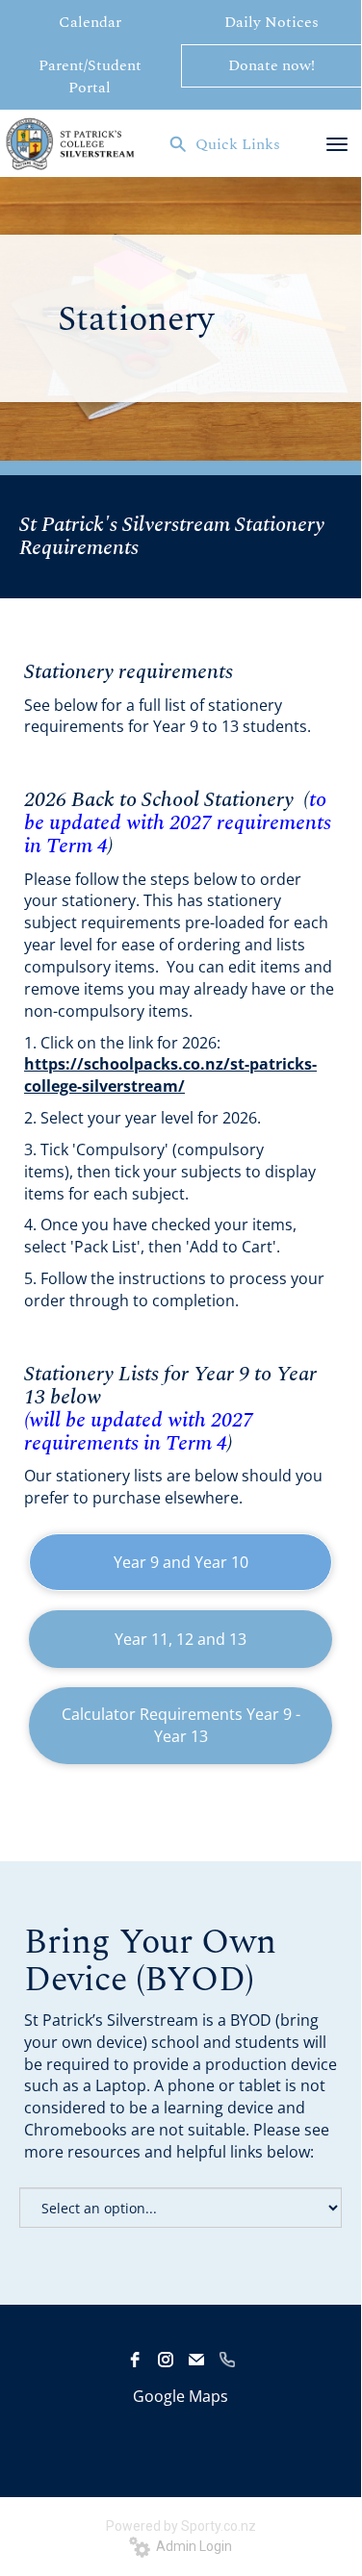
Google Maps (181, 2396)
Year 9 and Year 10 (181, 1562)
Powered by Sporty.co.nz (181, 2526)
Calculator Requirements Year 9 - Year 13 (181, 1725)
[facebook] (135, 2360)
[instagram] (166, 2360)
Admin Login (191, 2546)
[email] (196, 2360)
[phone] (227, 2360)
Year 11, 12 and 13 (181, 1639)
